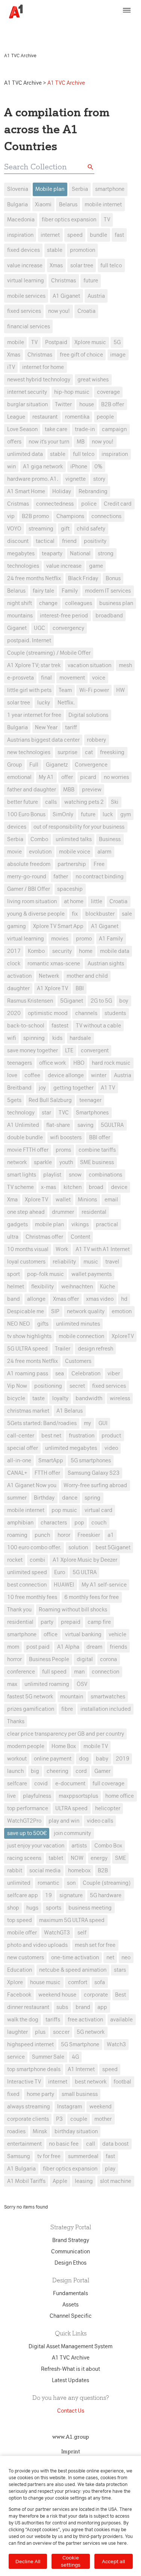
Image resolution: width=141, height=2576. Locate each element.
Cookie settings (71, 2561)
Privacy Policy (31, 32)
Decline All (28, 2561)
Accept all (113, 2561)
